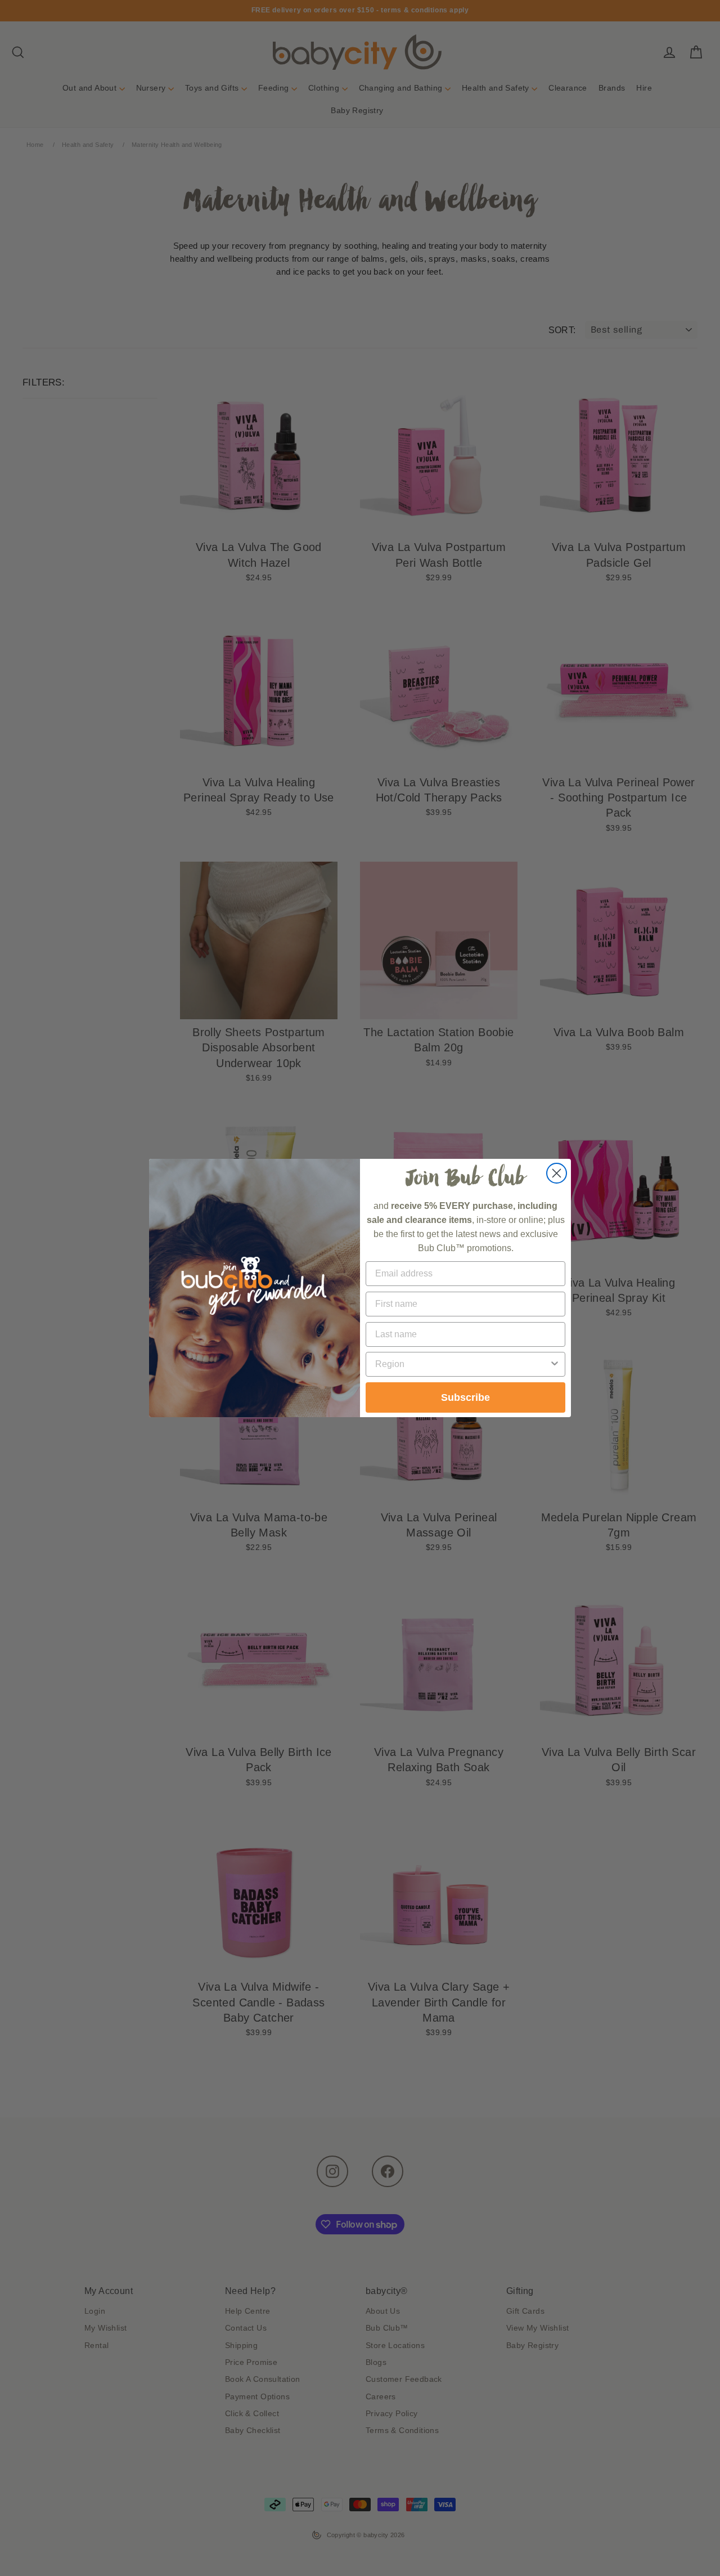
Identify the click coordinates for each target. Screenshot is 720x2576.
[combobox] (462, 1364)
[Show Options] (555, 1364)
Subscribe (465, 1397)
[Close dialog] (557, 1173)
